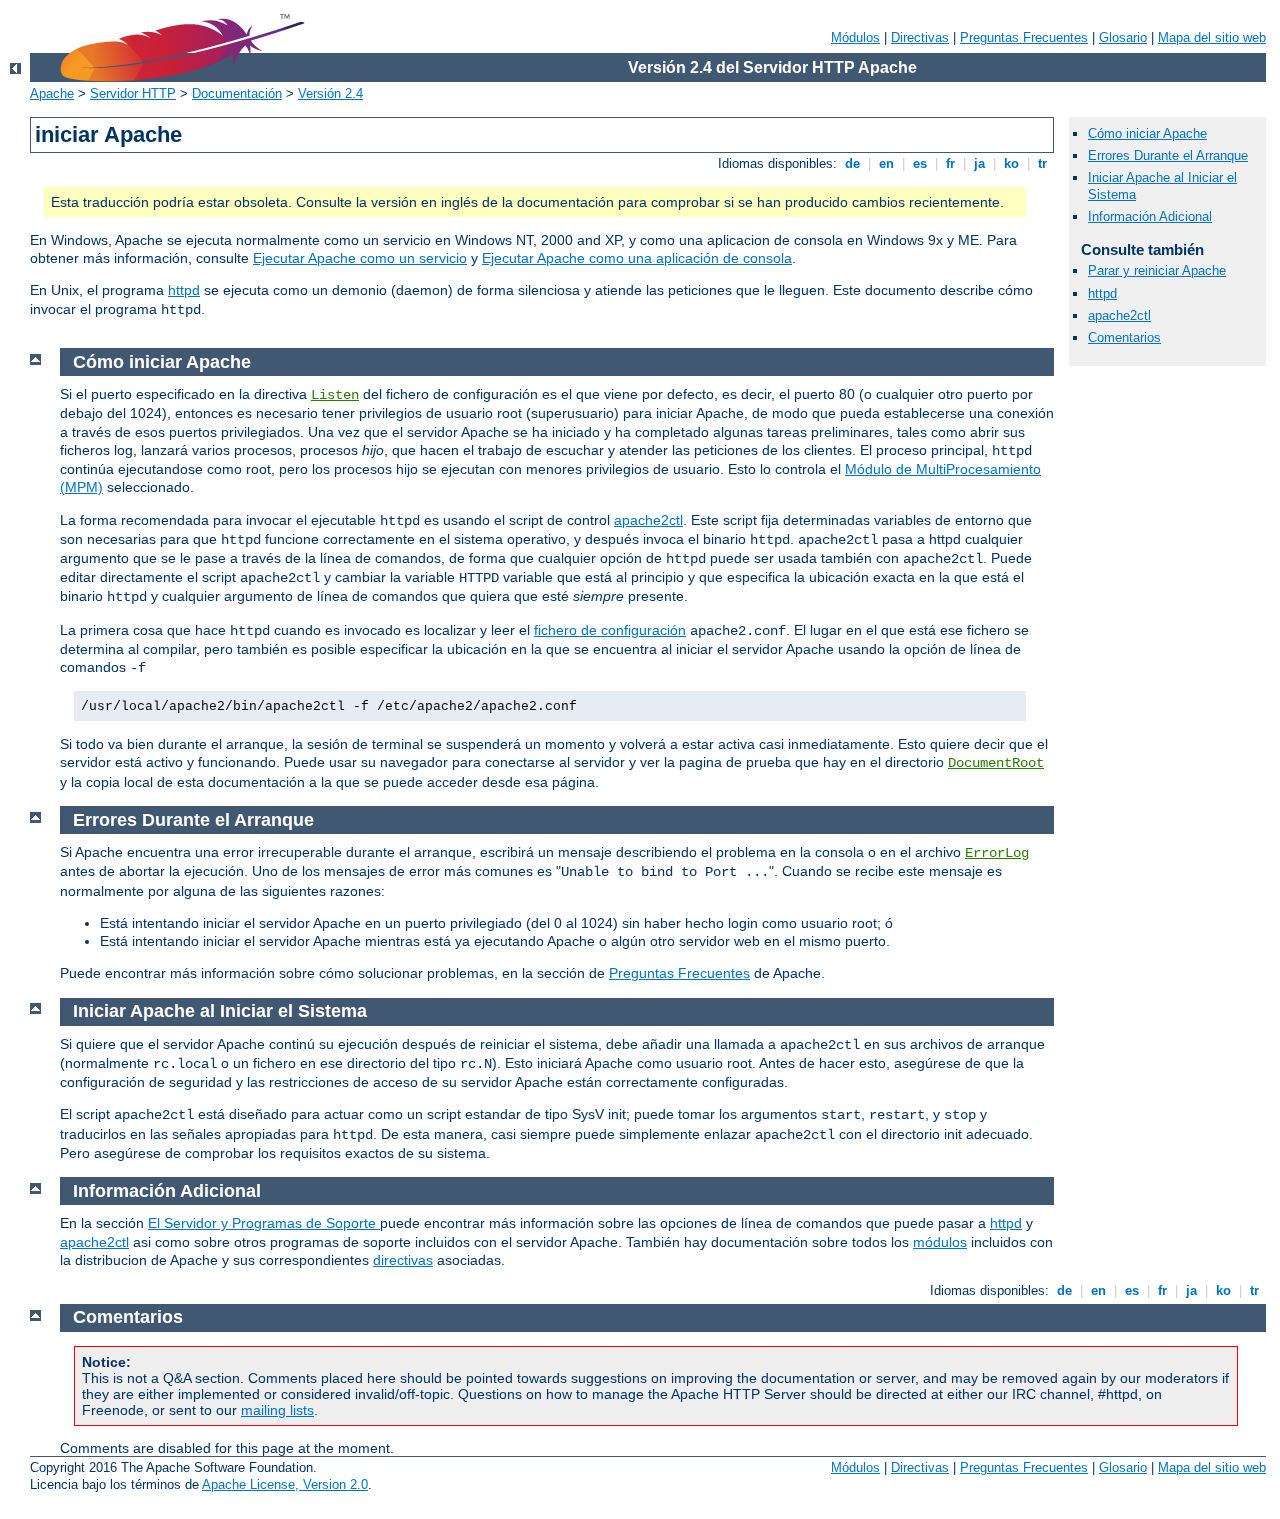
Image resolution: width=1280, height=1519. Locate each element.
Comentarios (1124, 337)
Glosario (1123, 37)
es (920, 163)
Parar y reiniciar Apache (1157, 270)
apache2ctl (1119, 315)
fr (950, 163)
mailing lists (277, 1410)
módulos (940, 1242)
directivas (403, 1260)
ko (1011, 163)
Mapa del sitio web (1212, 37)
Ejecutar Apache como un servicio (360, 258)
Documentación (237, 93)
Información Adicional (1150, 216)
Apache (52, 93)
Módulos (855, 37)
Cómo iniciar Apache (1147, 133)
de (852, 163)
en (886, 163)
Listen (335, 395)
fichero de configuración (610, 630)
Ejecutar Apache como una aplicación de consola (637, 258)
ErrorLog (997, 853)
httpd (184, 290)
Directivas (920, 37)
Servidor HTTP (133, 93)
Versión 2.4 (330, 93)
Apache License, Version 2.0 (285, 1484)
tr (1042, 163)
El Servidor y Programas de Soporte (264, 1223)
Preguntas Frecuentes (1024, 37)
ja (979, 163)
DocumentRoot (996, 763)
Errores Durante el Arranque (1168, 155)
